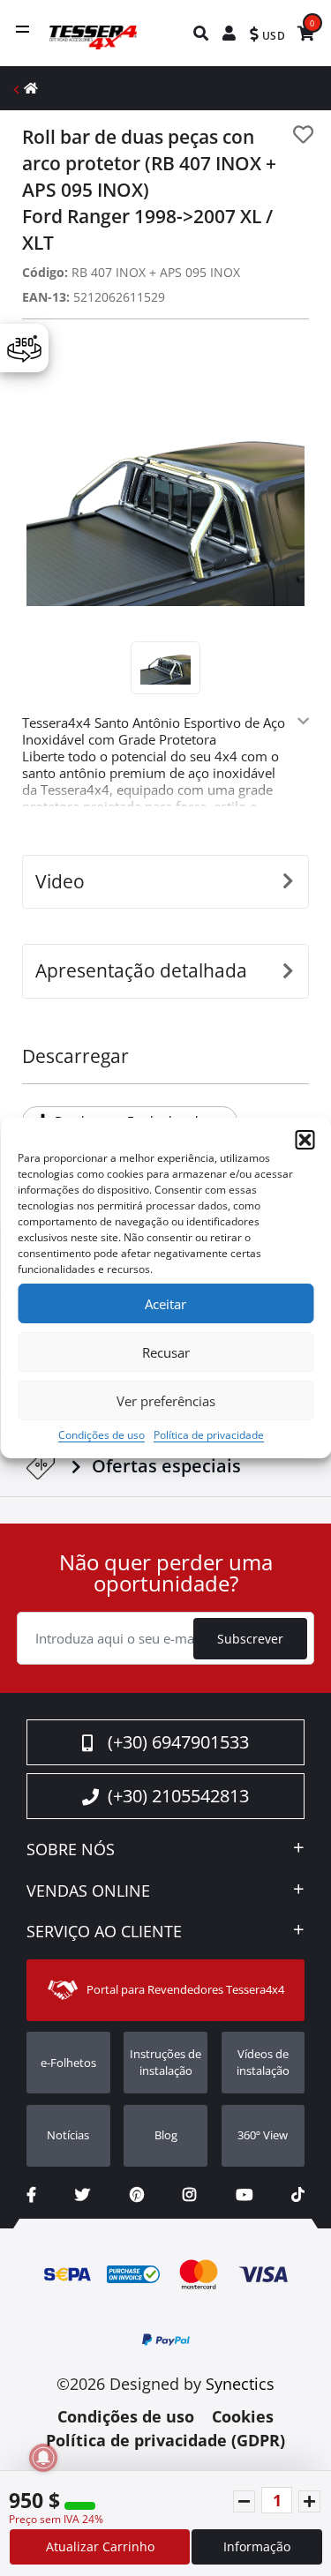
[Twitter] (83, 2194)
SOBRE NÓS (71, 1850)
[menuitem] (202, 33)
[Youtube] (244, 2194)
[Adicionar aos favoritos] (303, 135)
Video (60, 881)
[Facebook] (31, 2194)
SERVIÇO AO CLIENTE (104, 1932)
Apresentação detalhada (141, 970)
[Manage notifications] (43, 2458)
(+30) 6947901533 (178, 1742)
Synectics (240, 2384)
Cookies (243, 2416)
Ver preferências (166, 1401)
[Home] (31, 88)
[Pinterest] (137, 2194)
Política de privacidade (209, 1435)
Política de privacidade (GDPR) (165, 2440)
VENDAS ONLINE (88, 1891)
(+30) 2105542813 (178, 1796)
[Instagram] (189, 2194)
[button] (305, 1140)
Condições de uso (102, 1435)
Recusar (166, 1352)
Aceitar (165, 1304)
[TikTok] (298, 2194)
